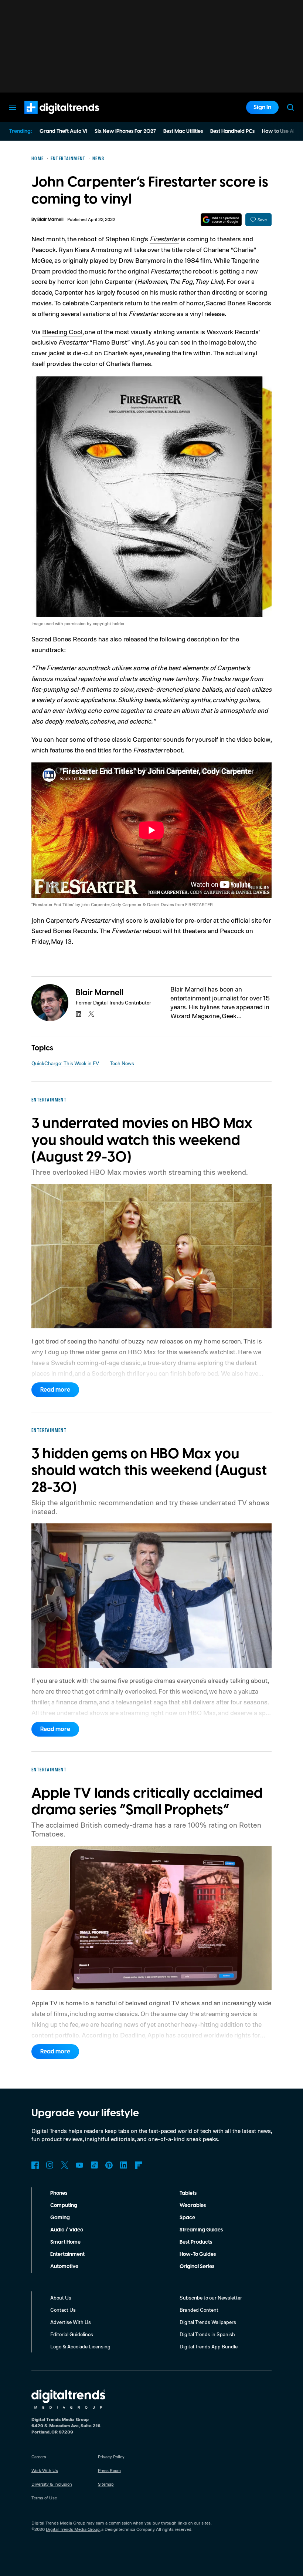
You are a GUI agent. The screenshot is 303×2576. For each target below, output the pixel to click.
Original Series (197, 2267)
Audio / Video (67, 2230)
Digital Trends (48, 118)
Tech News (122, 1063)
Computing (64, 2206)
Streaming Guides (201, 2230)
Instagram (50, 2165)
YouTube (79, 2165)
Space (187, 2218)
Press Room (109, 2470)
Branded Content (199, 2310)
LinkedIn (124, 2165)
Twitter (65, 2165)
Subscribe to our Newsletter (211, 2297)
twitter (91, 1014)
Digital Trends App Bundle (209, 2346)
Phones (59, 2193)
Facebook (35, 2165)
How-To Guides (198, 2254)
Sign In (262, 107)
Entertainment (67, 2254)
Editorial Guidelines (72, 2334)
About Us (61, 2297)
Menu (13, 107)
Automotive (64, 2267)
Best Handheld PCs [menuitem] (232, 131)
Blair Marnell (50, 220)
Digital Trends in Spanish (207, 2334)
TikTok (94, 2165)
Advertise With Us (71, 2322)
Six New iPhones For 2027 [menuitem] (125, 131)
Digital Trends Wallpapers (208, 2322)
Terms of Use (44, 2498)
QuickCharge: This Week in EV (65, 1063)
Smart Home (65, 2242)
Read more (55, 1390)
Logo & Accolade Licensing (80, 2346)
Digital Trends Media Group (73, 2529)
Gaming (60, 2218)
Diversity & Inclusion (52, 2484)
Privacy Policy (111, 2457)
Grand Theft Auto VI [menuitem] (63, 131)
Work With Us (45, 2470)
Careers (39, 2457)
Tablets (188, 2193)
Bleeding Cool (62, 332)
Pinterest (109, 2165)
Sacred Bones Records (64, 930)
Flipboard (139, 2165)
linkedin (79, 1014)
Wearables (193, 2206)
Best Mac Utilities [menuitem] (183, 131)
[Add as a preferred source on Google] (221, 220)
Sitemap (106, 2484)
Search (290, 107)
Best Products (196, 2242)
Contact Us (63, 2310)
